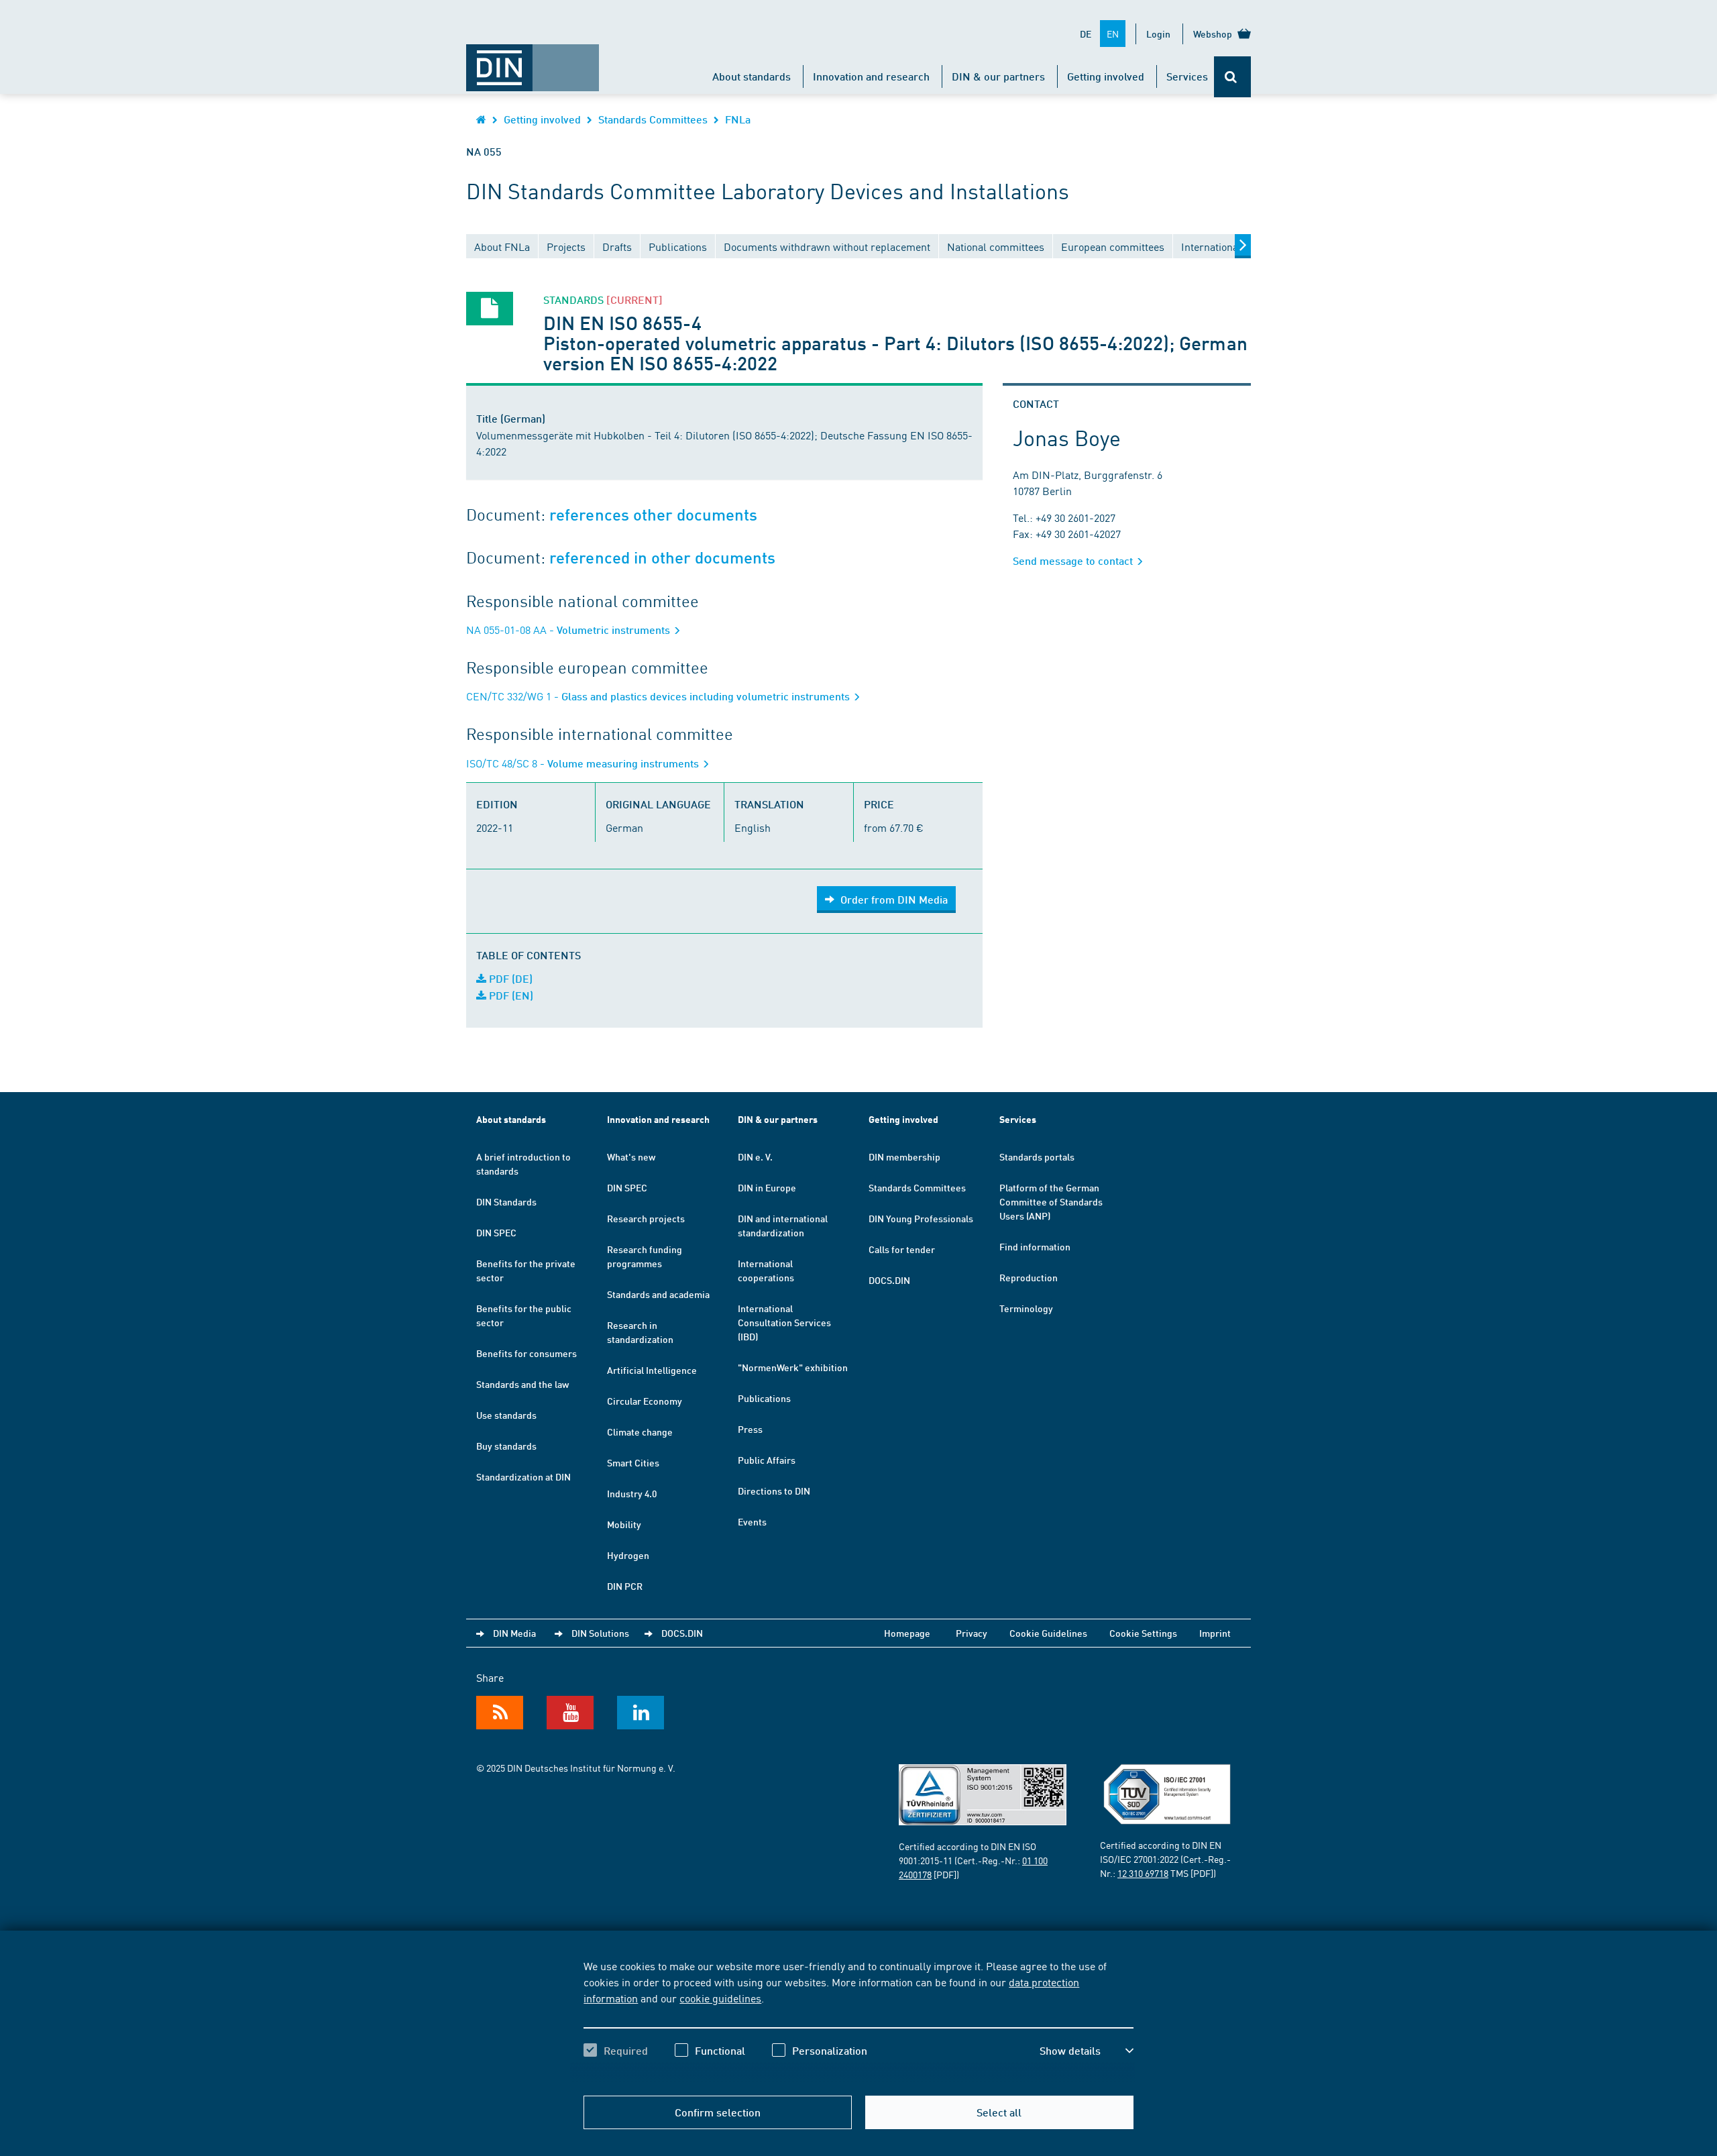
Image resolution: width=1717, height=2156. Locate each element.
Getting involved (1106, 76)
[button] (1087, 2051)
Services (1187, 76)
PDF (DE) (509, 978)
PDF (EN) (510, 995)
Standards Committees (653, 119)
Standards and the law (522, 1384)
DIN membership (904, 1156)
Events (752, 1521)
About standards (752, 76)
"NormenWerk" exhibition (793, 1367)
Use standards (506, 1415)
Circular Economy (645, 1401)
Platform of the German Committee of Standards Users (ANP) (1051, 1201)
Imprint (1215, 1633)
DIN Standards (506, 1201)
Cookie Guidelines (1048, 1633)
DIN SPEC (496, 1232)
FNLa (738, 119)
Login (1158, 34)
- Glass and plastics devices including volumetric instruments (659, 696)
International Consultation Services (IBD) (784, 1322)
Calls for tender (902, 1249)
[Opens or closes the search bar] (1232, 77)
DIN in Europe (767, 1187)
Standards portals (1037, 1156)
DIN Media (514, 1633)
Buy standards (506, 1446)
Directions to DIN (774, 1491)
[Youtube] (570, 1713)
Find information (1035, 1246)
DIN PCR (625, 1586)
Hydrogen (628, 1555)
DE (1086, 34)
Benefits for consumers (527, 1353)
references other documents (653, 515)
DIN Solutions (600, 1633)
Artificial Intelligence (652, 1370)
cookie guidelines (720, 1998)
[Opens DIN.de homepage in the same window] (533, 61)
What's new (631, 1156)
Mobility (624, 1524)
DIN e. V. (755, 1156)
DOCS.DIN (889, 1280)
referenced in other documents (662, 558)
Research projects (646, 1218)
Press (750, 1429)
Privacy (972, 1633)
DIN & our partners (998, 76)
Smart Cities (633, 1462)
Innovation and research (871, 76)
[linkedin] (641, 1713)
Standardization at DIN (523, 1476)
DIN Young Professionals (921, 1218)
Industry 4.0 (632, 1493)
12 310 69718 (1143, 1873)
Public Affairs (767, 1460)
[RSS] (500, 1713)
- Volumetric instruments (569, 630)
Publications (764, 1398)
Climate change (640, 1432)
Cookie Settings (1143, 1633)
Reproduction (1029, 1277)
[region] (858, 2020)
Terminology (1026, 1308)
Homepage (907, 1633)
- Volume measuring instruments (584, 763)
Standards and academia (658, 1294)
